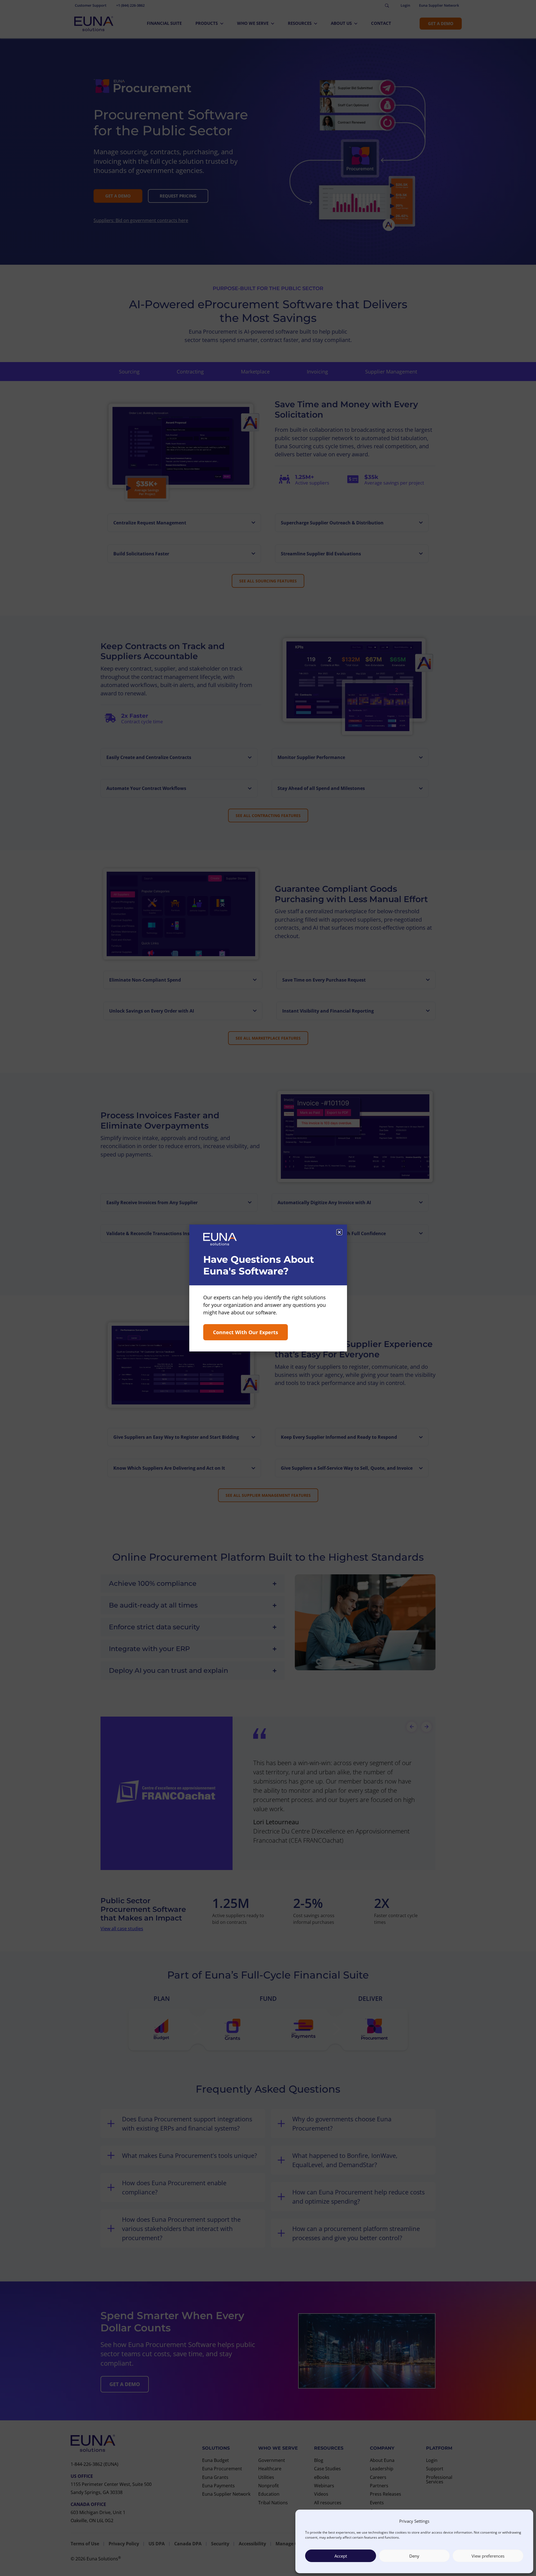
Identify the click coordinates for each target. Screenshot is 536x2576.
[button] (339, 1232)
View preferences (488, 2556)
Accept (341, 2556)
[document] (268, 1288)
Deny (414, 2556)
